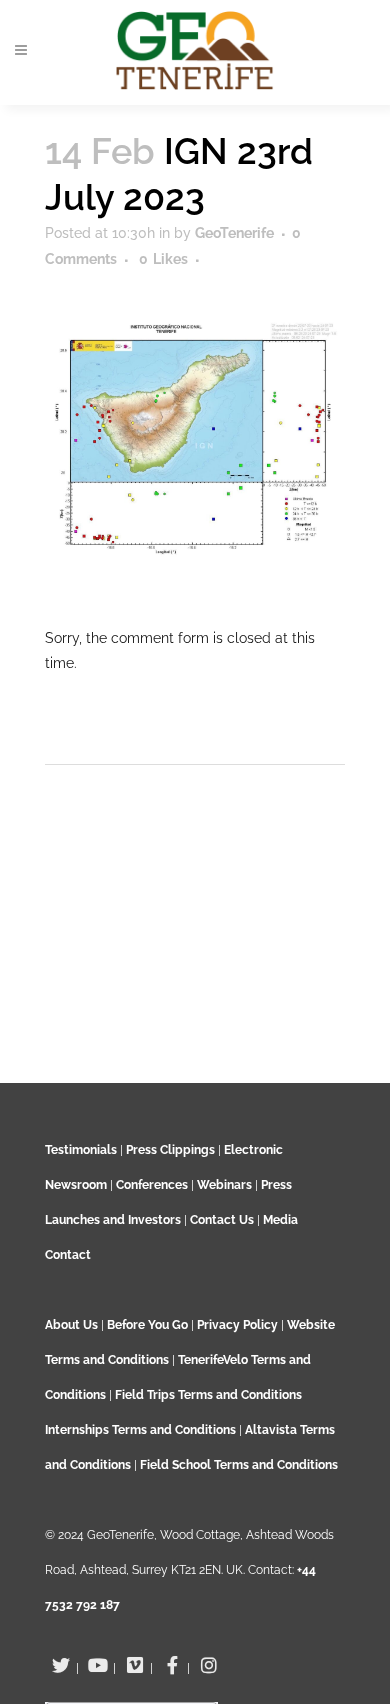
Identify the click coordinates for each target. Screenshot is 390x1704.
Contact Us (222, 1220)
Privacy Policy (237, 1325)
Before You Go (146, 1325)
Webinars (224, 1185)
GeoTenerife (234, 233)
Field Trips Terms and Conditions (208, 1395)
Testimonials (81, 1150)
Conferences (152, 1185)
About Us (71, 1325)
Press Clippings (170, 1150)
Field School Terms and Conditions (239, 1465)
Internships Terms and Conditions (142, 1430)
